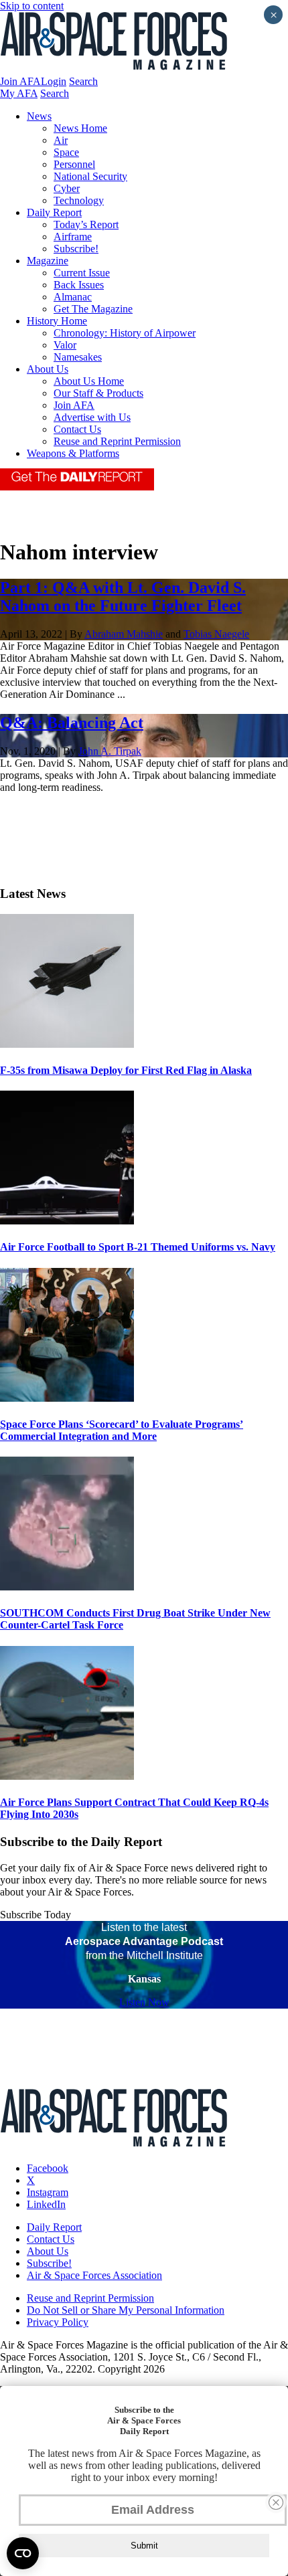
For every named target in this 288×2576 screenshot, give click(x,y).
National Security (90, 176)
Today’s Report (86, 224)
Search (83, 81)
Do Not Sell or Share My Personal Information (126, 2310)
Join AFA (20, 81)
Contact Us (77, 429)
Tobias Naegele (216, 634)
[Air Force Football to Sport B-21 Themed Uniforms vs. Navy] (67, 1221)
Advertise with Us (92, 417)
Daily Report (54, 212)
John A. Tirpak (110, 751)
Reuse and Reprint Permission (117, 441)
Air (61, 140)
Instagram (48, 2192)
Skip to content (32, 6)
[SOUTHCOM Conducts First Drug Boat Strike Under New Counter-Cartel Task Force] (67, 1587)
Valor (65, 345)
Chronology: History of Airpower (125, 333)
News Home (80, 128)
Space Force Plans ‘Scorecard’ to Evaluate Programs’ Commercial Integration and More (122, 1430)
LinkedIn (46, 2204)
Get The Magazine (93, 309)
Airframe (73, 237)
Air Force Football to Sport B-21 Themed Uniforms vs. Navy (138, 1247)
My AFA (19, 93)
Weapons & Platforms (73, 453)
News (39, 116)
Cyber (67, 188)
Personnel (74, 164)
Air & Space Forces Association (94, 2275)
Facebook (48, 2168)
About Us (48, 369)
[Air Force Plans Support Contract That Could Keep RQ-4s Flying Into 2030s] (67, 1776)
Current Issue (82, 273)
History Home (57, 321)
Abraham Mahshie (124, 634)
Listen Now (144, 2002)
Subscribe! (76, 249)
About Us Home (89, 381)
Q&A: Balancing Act (72, 723)
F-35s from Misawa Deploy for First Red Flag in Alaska (126, 1070)
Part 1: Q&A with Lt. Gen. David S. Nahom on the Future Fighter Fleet (123, 596)
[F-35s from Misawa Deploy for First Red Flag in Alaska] (67, 1044)
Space (66, 152)
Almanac (73, 297)
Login (54, 81)
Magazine (48, 261)
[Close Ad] (276, 2502)
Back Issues (79, 285)
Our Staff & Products (98, 393)
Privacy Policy (58, 2322)
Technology (79, 200)
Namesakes (78, 357)
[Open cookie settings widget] (23, 2553)
